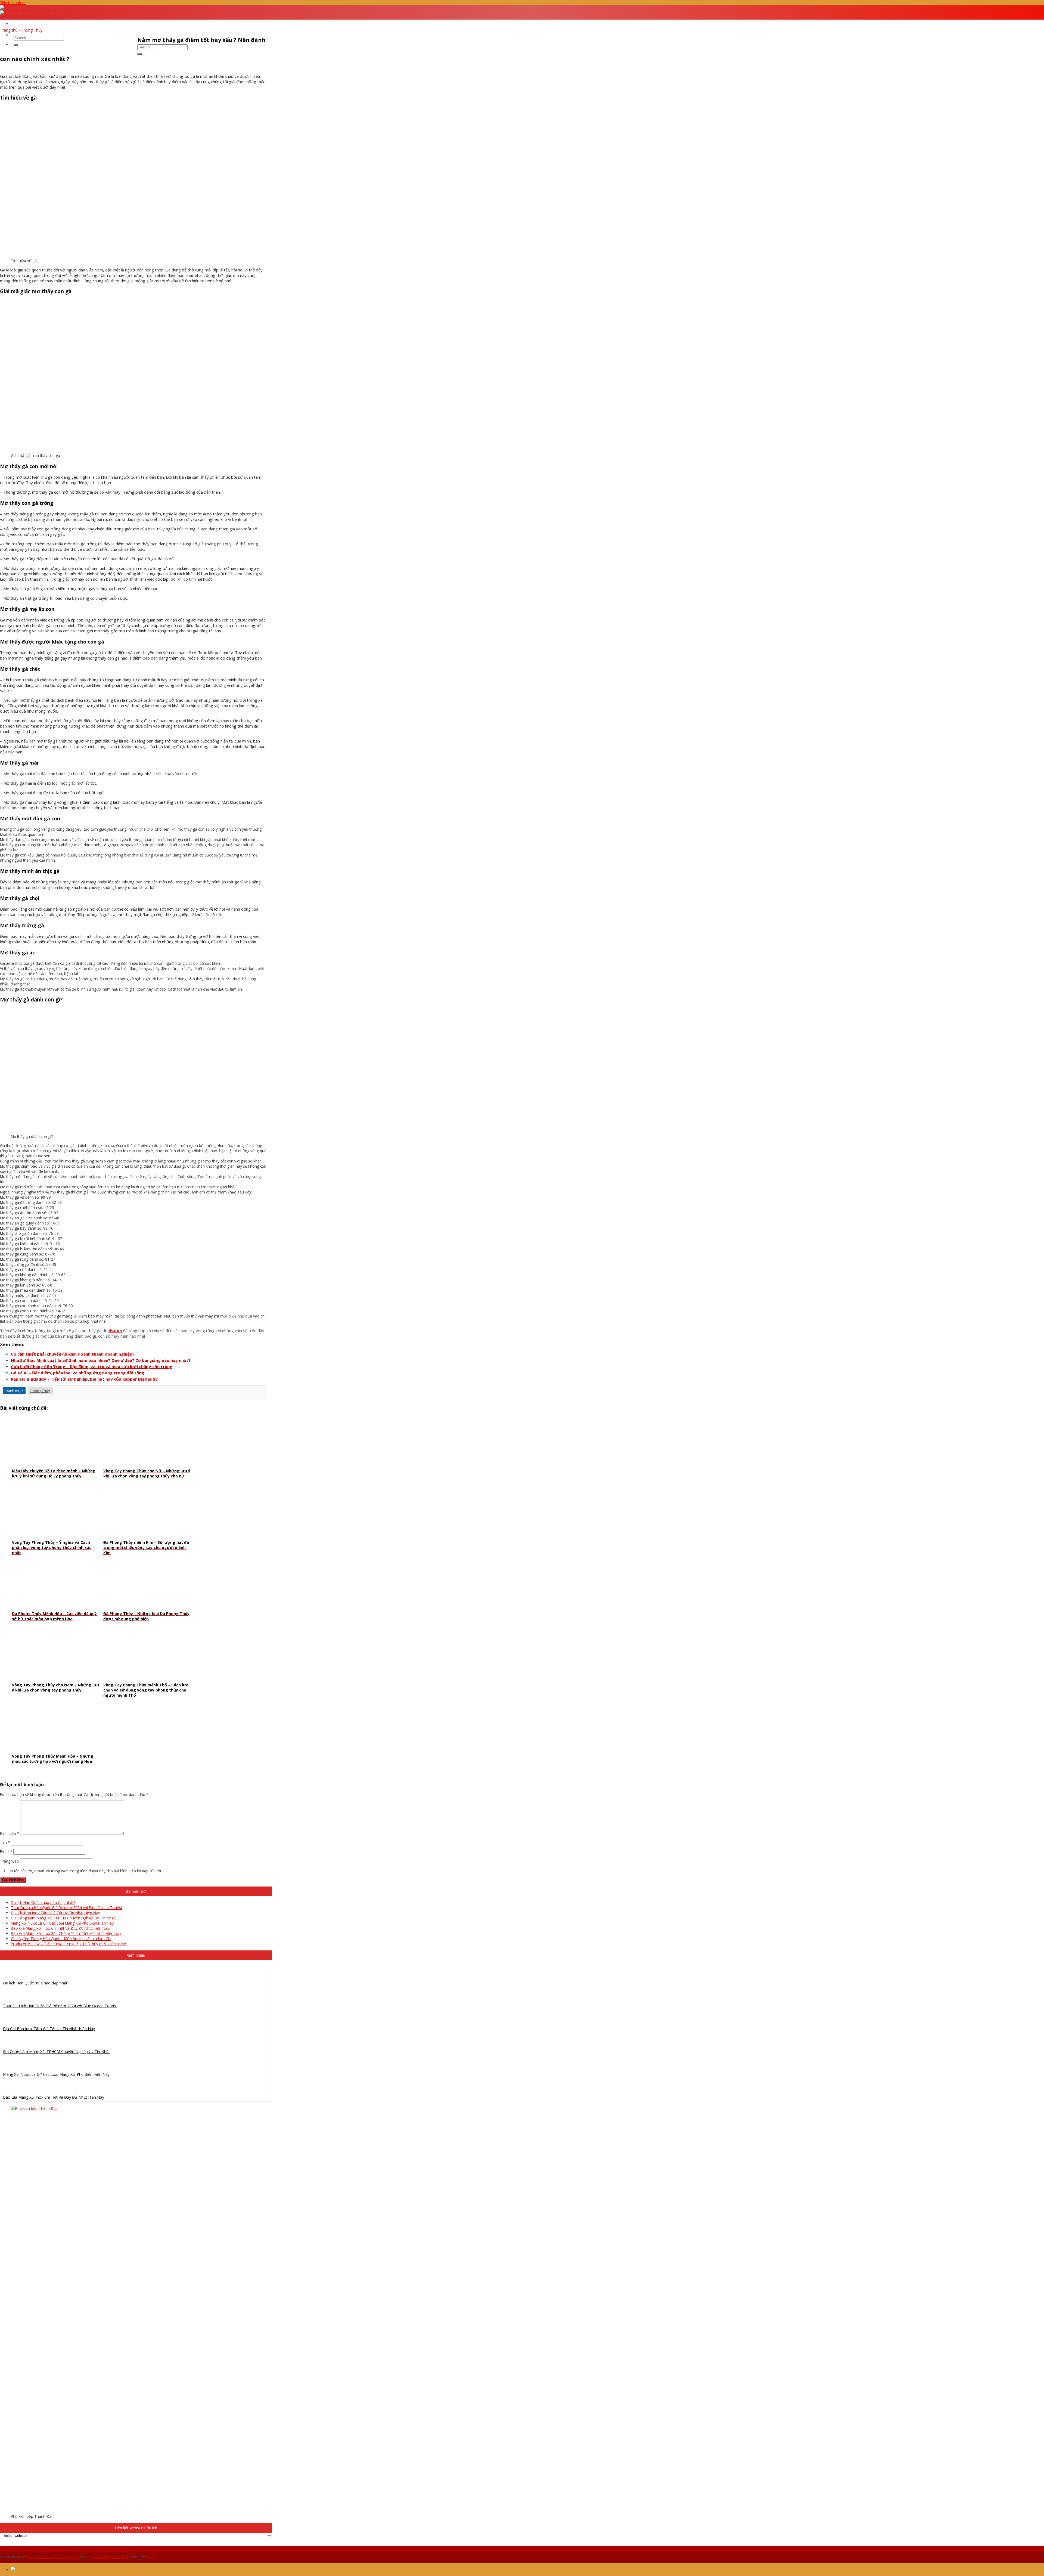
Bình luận (10, 1833)
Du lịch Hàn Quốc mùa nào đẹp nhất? (43, 1902)
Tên (5, 1842)
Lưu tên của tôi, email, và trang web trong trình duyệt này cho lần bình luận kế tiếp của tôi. (84, 1871)
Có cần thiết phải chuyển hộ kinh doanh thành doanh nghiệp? (73, 1354)
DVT (151, 2557)
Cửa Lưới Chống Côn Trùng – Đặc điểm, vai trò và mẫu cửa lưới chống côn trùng (92, 1366)
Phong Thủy (32, 30)
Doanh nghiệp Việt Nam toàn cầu (53, 2557)
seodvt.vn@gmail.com (109, 2557)
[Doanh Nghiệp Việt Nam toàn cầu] (31, 10)
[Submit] (16, 45)
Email (6, 1852)
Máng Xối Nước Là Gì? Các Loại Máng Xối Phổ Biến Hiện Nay (62, 1923)
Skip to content (13, 3)
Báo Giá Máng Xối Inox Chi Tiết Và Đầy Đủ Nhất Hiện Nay (60, 1928)
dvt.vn (115, 1331)
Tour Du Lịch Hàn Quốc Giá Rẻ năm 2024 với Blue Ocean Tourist (66, 1908)
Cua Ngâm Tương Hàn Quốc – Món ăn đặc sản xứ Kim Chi (61, 1939)
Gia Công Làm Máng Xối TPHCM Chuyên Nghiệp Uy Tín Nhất (63, 1918)
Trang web (9, 1861)
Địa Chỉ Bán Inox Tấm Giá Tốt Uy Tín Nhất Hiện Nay (55, 1913)
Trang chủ (9, 30)
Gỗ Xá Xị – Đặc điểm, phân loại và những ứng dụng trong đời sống (77, 1373)
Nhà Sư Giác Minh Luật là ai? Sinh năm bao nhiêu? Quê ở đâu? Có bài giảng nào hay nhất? (101, 1360)
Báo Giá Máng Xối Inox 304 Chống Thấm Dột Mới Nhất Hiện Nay (66, 1933)
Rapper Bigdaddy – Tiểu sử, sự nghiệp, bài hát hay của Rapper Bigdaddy (84, 1379)
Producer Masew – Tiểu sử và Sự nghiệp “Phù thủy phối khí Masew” (69, 1944)
